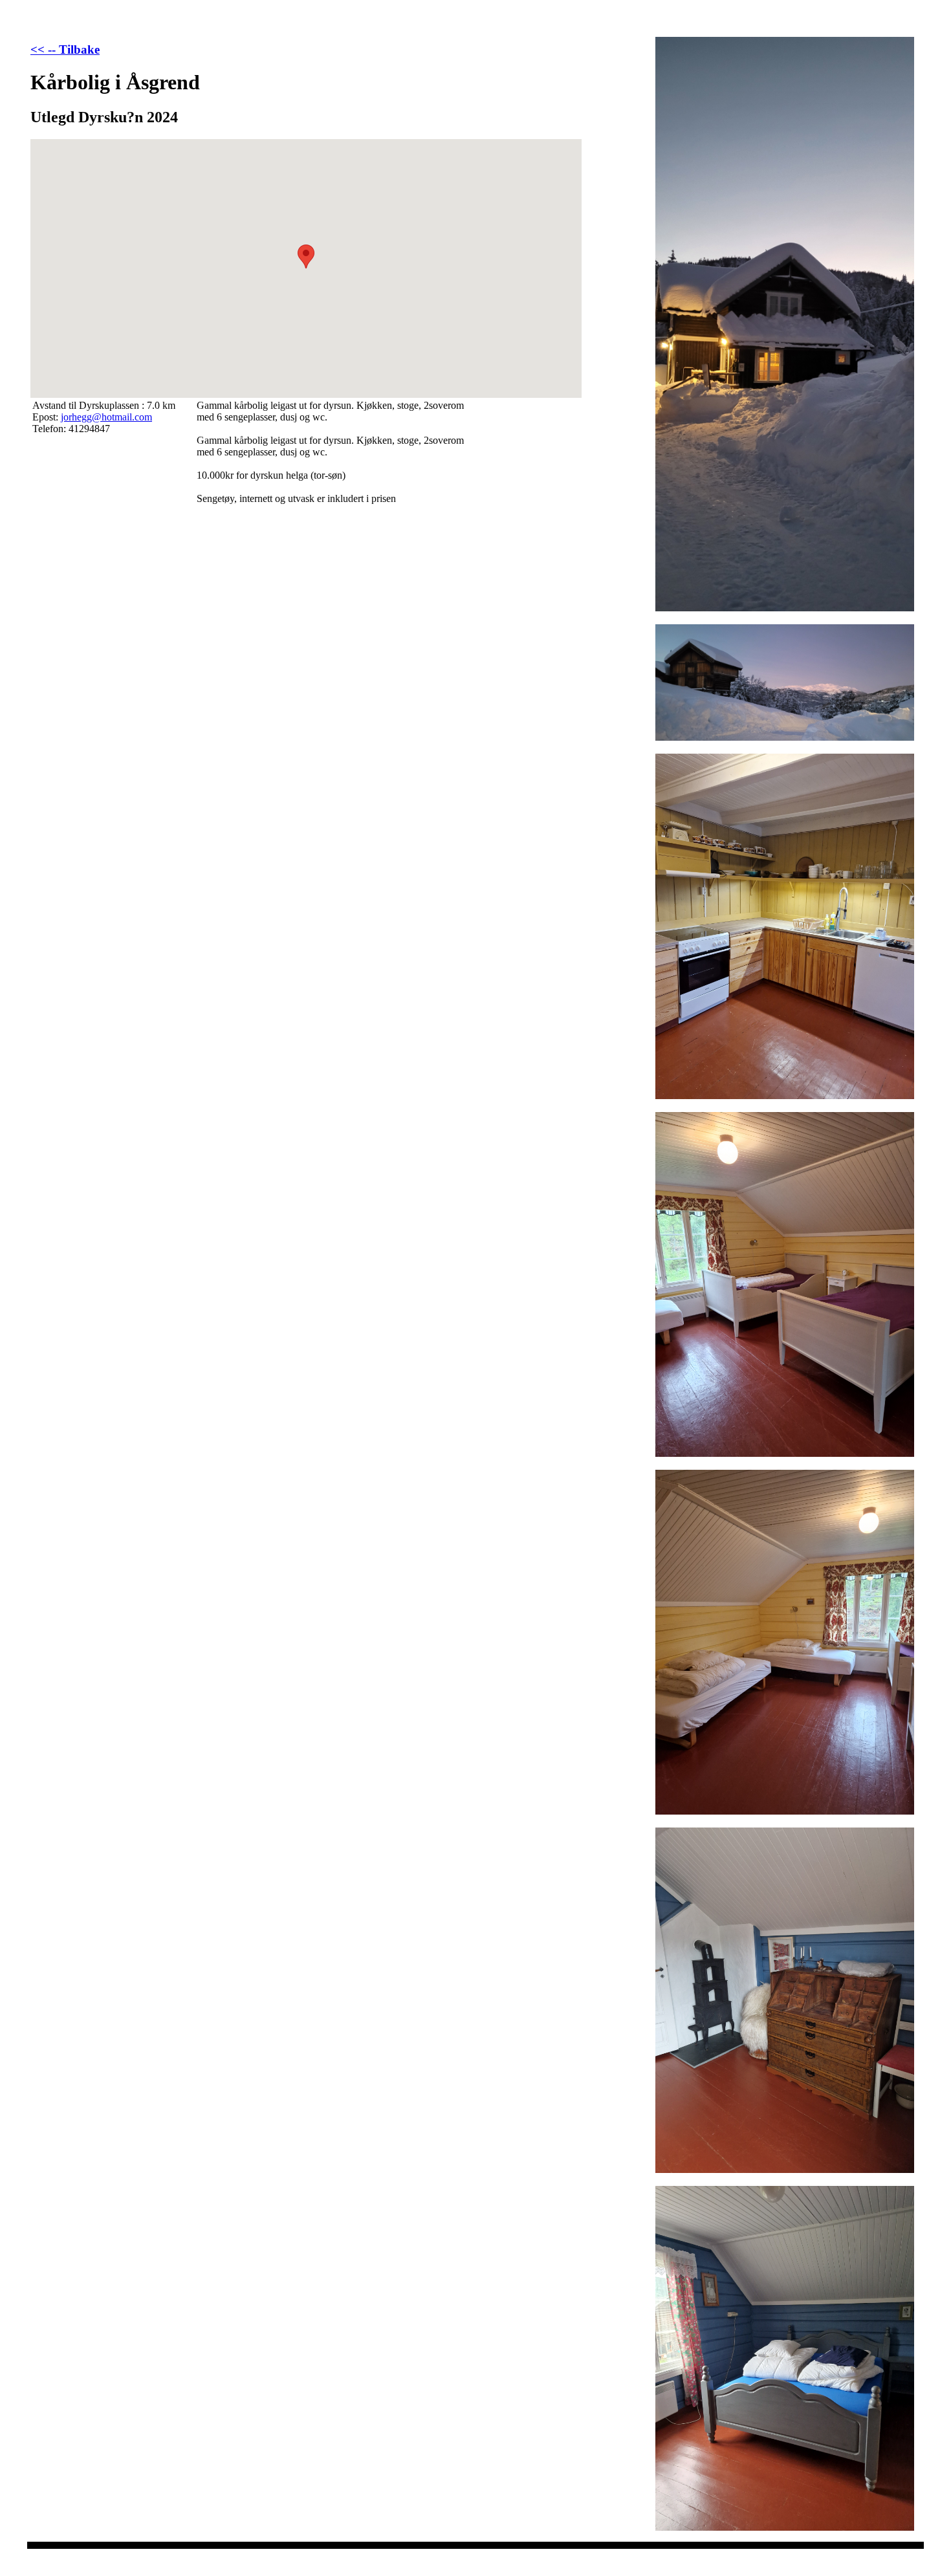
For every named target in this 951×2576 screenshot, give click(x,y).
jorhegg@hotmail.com (106, 417)
